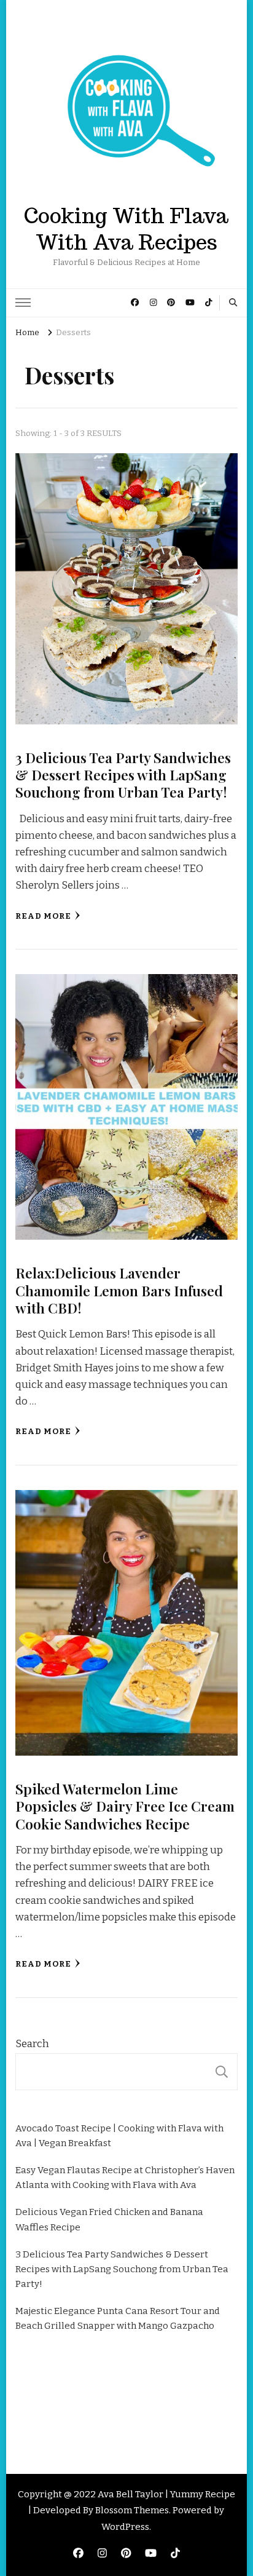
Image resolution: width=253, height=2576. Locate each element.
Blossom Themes (132, 2510)
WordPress (125, 2527)
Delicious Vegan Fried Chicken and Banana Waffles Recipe (109, 2219)
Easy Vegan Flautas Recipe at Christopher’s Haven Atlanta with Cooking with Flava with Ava (125, 2178)
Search (32, 2044)
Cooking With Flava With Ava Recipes (126, 229)
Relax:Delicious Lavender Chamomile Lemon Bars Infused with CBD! (119, 1290)
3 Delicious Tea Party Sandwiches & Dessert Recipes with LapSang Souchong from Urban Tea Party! (123, 775)
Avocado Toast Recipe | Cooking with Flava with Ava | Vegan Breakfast (119, 2136)
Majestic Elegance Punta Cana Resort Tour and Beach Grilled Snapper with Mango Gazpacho (118, 2318)
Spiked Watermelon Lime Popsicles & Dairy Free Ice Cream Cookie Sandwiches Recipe (125, 1806)
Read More (43, 916)
